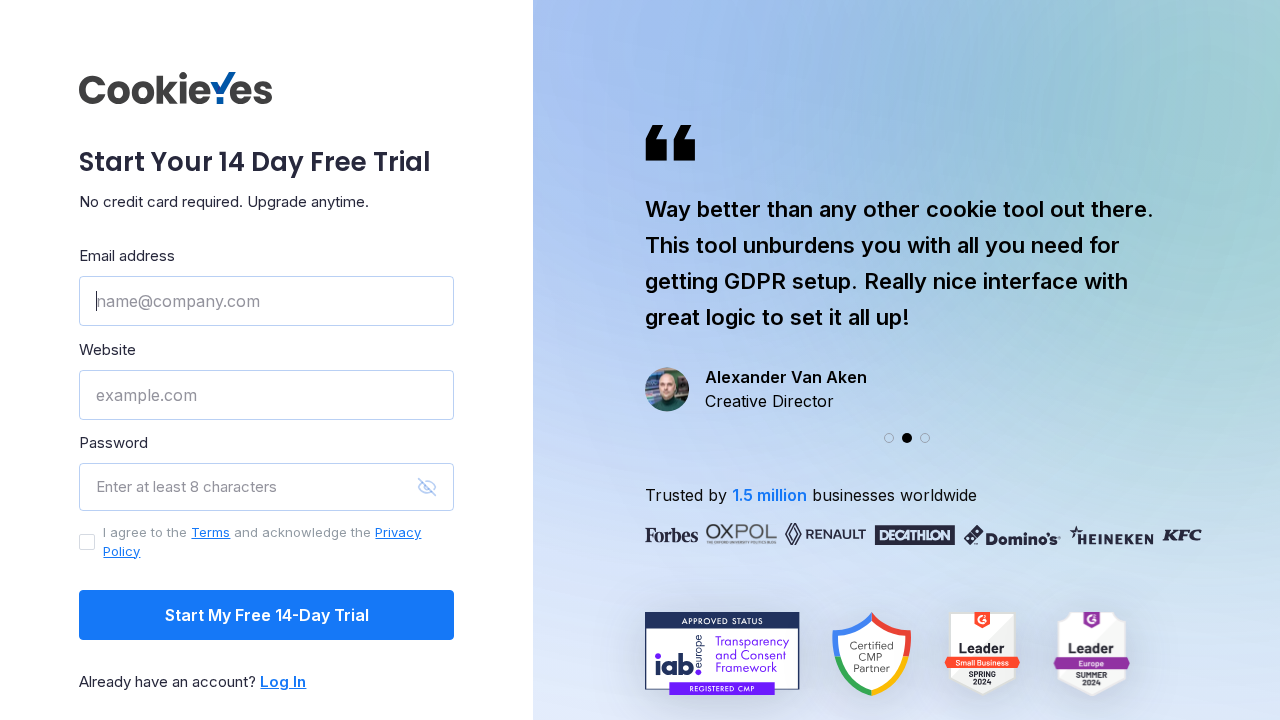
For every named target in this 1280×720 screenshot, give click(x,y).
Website (107, 349)
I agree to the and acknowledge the (262, 541)
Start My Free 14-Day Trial (267, 615)
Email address (127, 255)
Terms (210, 532)
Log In (283, 681)
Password (113, 442)
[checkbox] (87, 542)
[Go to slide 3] (925, 438)
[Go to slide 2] (907, 438)
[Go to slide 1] (889, 438)
